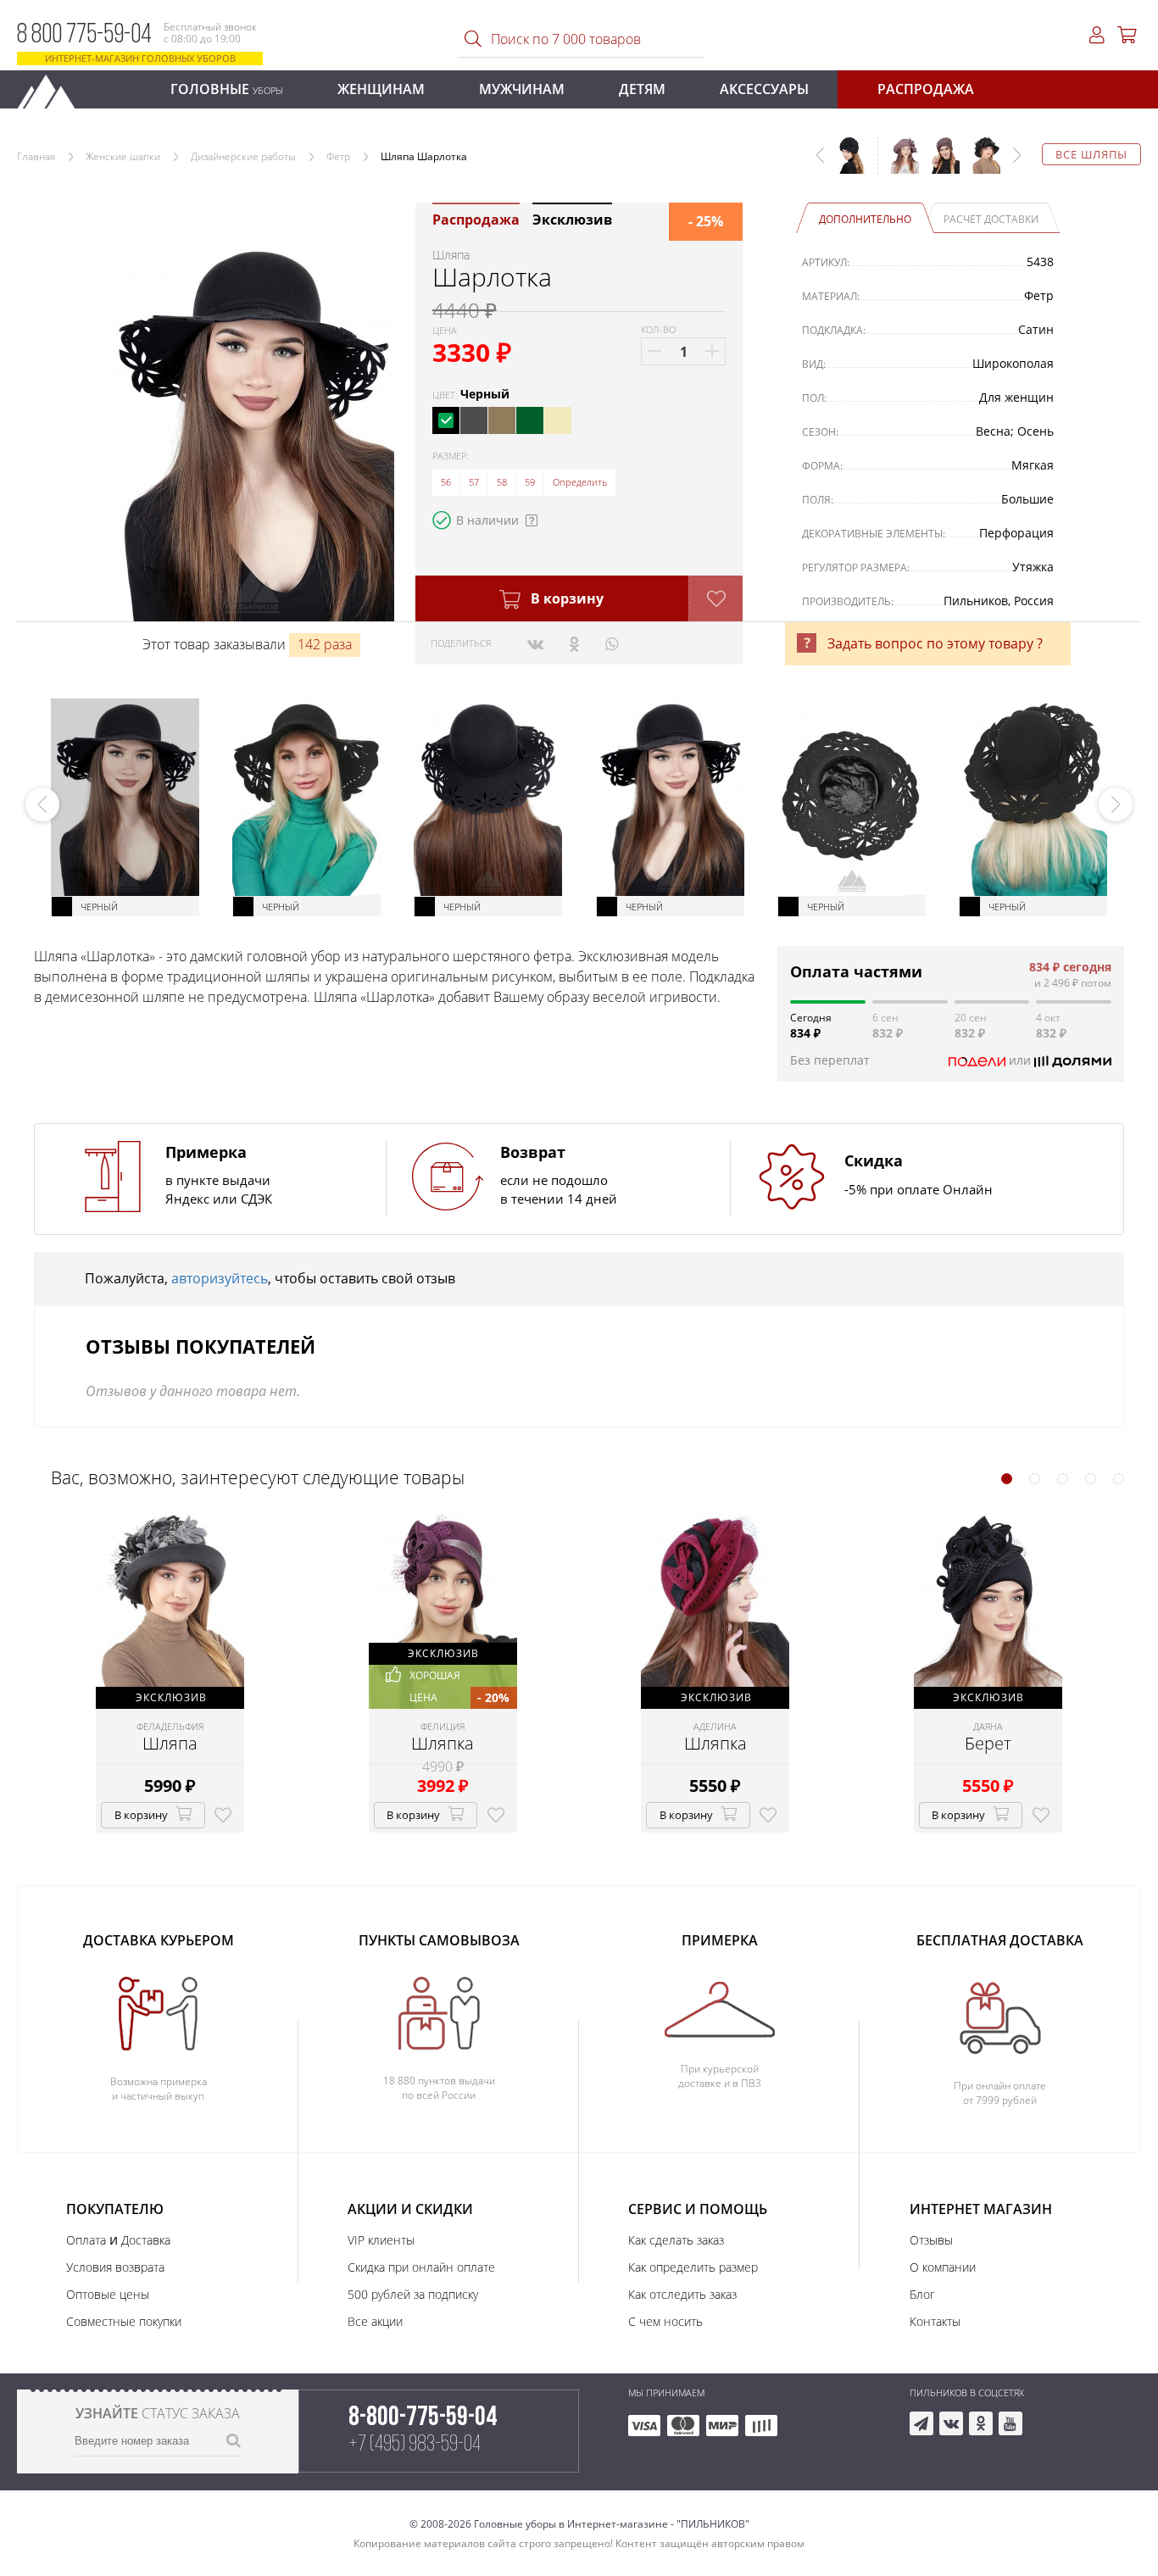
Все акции (375, 2321)
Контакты (935, 2321)
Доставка (146, 2240)
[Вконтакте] (535, 643)
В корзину (565, 598)
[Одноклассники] (574, 643)
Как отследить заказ (682, 2294)
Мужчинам (522, 89)
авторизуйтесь (220, 1278)
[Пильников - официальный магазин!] (53, 87)
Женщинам (381, 89)
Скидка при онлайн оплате (421, 2267)
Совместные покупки (124, 2321)
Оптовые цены (108, 2294)
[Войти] (1097, 35)
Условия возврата (115, 2267)
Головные (227, 89)
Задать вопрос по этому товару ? (935, 643)
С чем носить (665, 2321)
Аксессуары (764, 89)
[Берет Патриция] (939, 164)
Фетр (338, 156)
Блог (922, 2294)
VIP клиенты (381, 2240)
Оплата (86, 2240)
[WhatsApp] (612, 643)
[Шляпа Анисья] (899, 164)
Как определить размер (693, 2267)
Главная (36, 156)
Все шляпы (1091, 154)
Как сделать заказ (676, 2240)
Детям (642, 89)
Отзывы (931, 2240)
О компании (943, 2267)
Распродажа (926, 89)
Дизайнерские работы (243, 156)
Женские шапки (123, 156)
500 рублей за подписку (413, 2294)
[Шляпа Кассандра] (980, 164)
